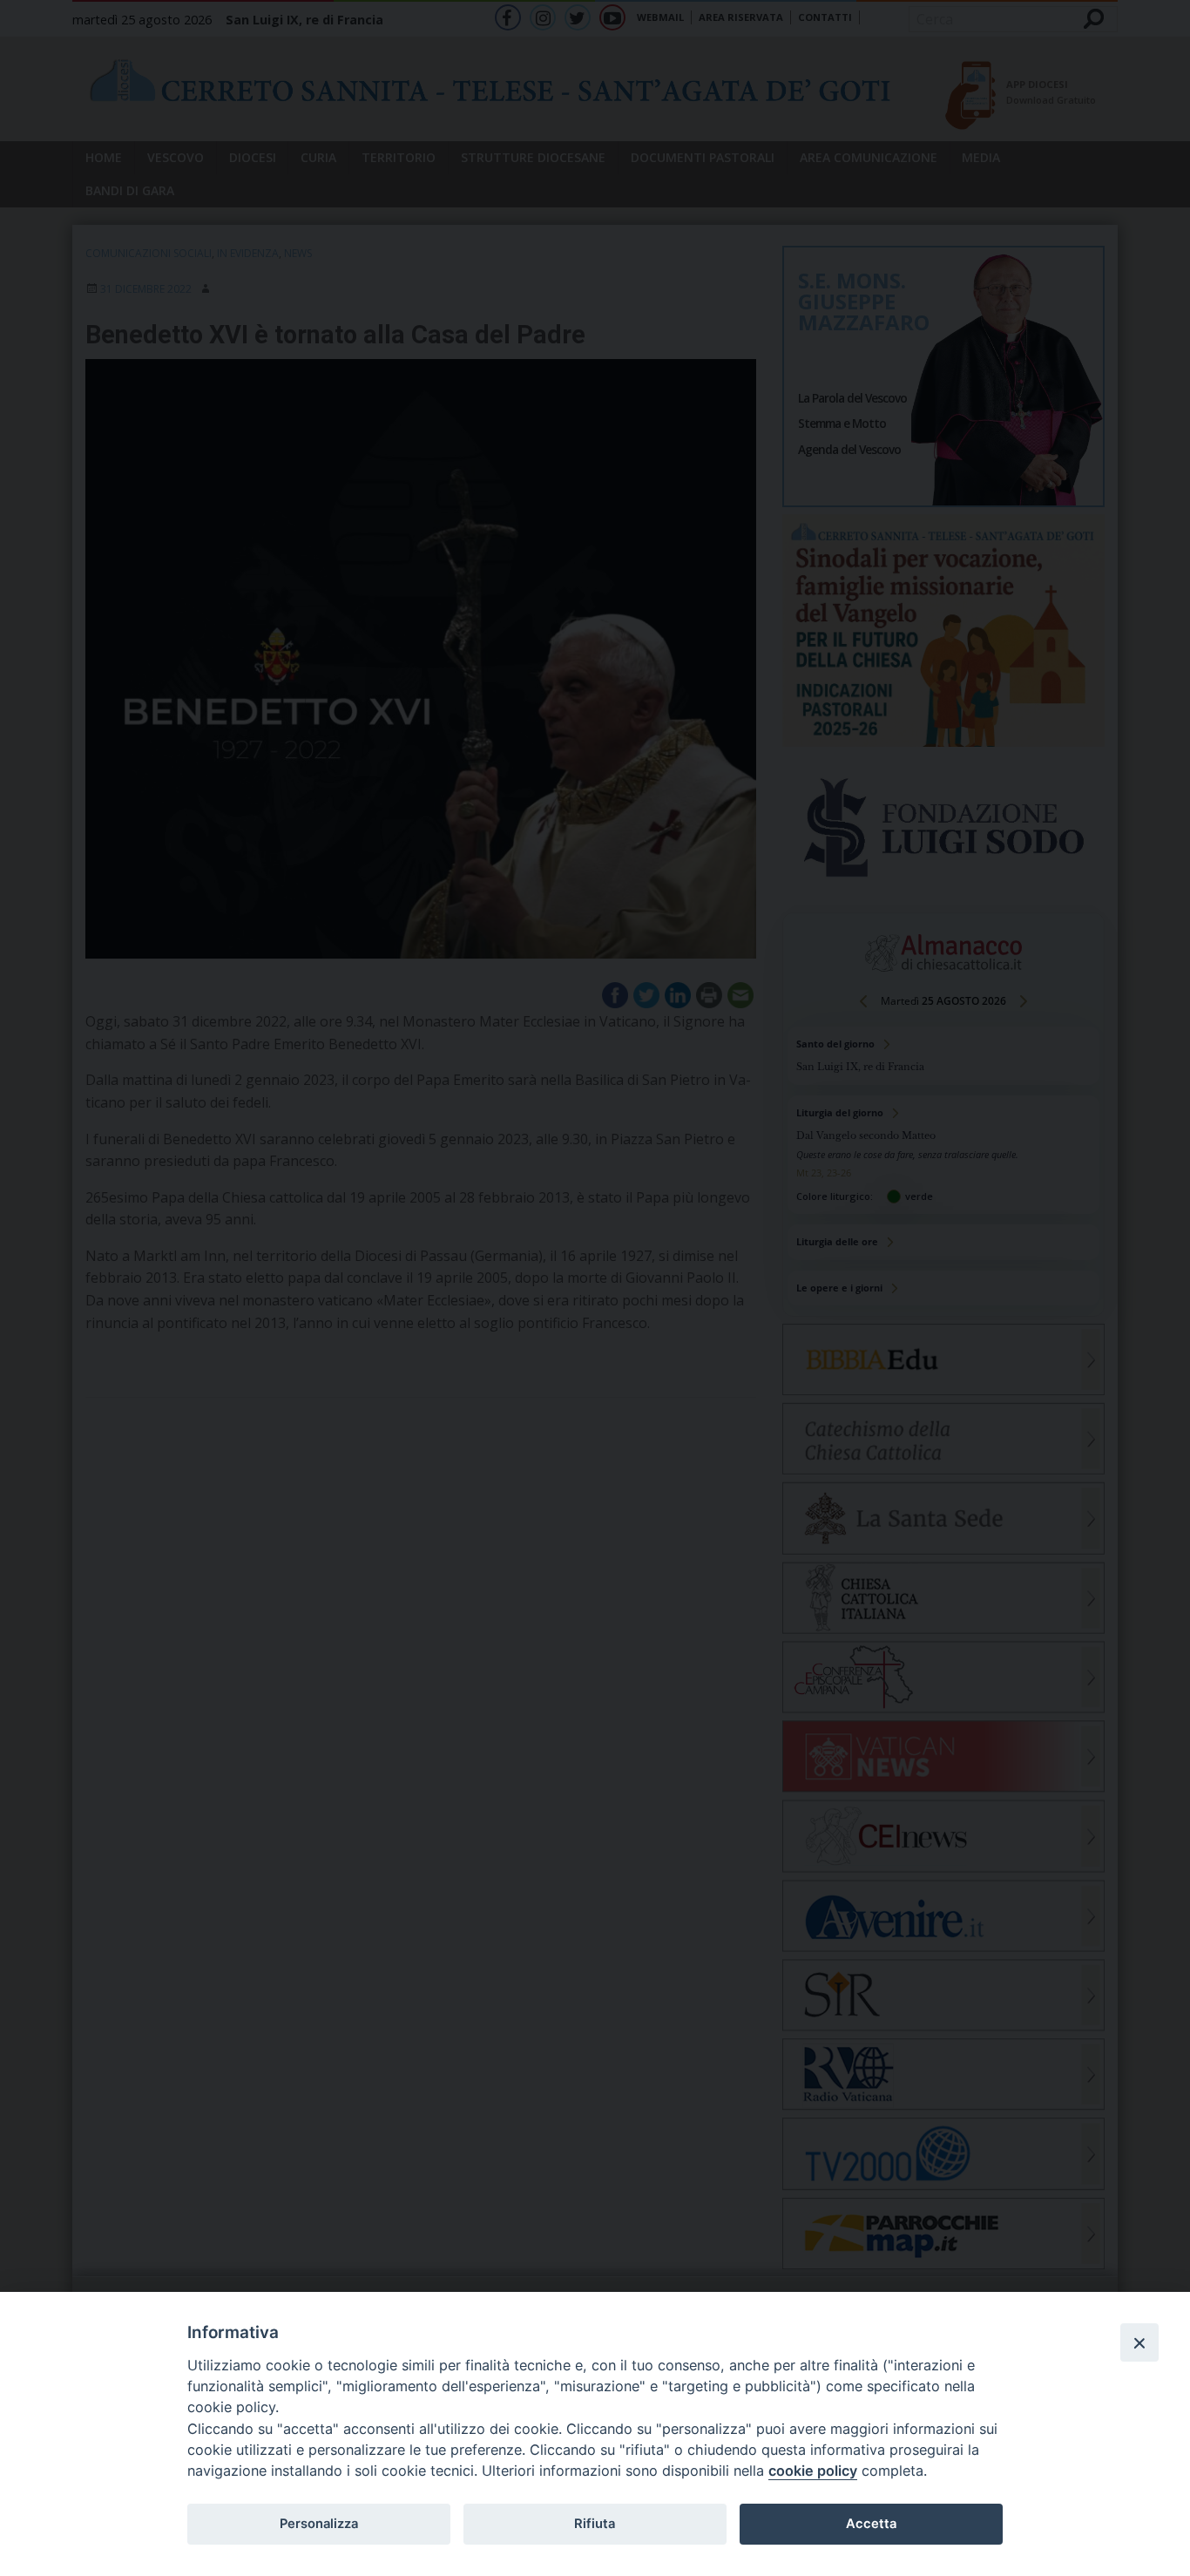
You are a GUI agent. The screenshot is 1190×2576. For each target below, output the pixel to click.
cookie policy (813, 2471)
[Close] (1139, 2342)
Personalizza (319, 2524)
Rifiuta (595, 2524)
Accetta (871, 2524)
